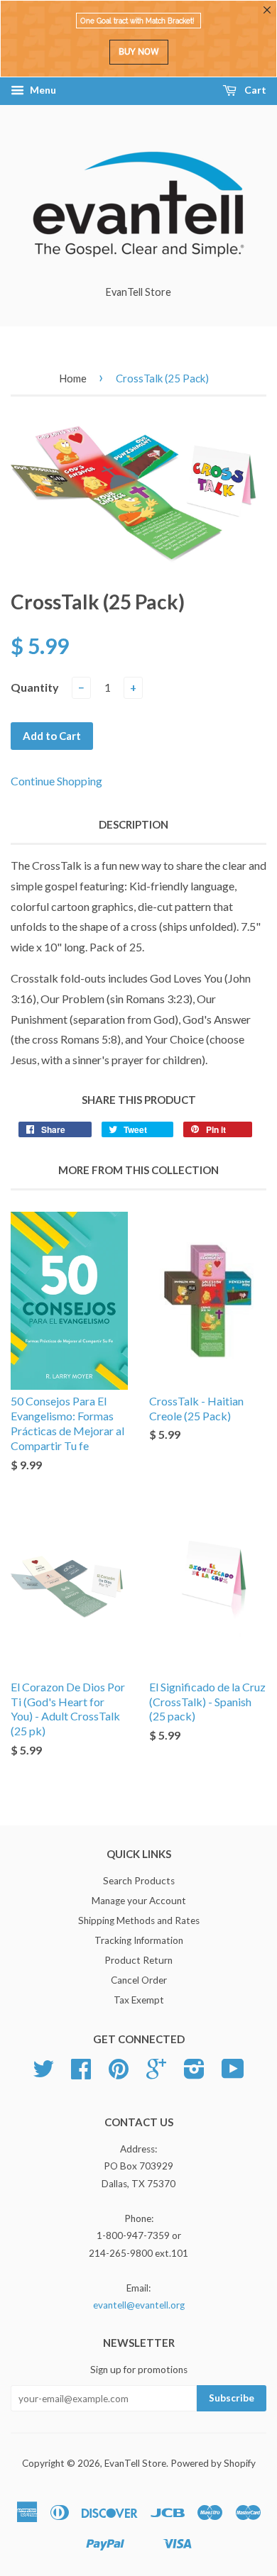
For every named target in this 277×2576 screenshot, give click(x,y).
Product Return (138, 1960)
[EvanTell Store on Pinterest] (119, 2074)
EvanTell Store (135, 2463)
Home (73, 378)
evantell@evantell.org (139, 2305)
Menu (42, 90)
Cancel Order (139, 1980)
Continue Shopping (56, 781)
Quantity (35, 687)
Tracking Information (139, 1940)
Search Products (139, 1881)
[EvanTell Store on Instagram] (194, 2074)
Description (134, 824)
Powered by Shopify (213, 2463)
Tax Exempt (139, 2000)
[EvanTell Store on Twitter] (43, 2074)
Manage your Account (139, 1901)
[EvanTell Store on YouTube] (233, 2074)
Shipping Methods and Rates (139, 1920)
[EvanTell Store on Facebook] (81, 2074)
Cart (254, 90)
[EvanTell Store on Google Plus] (156, 2074)
